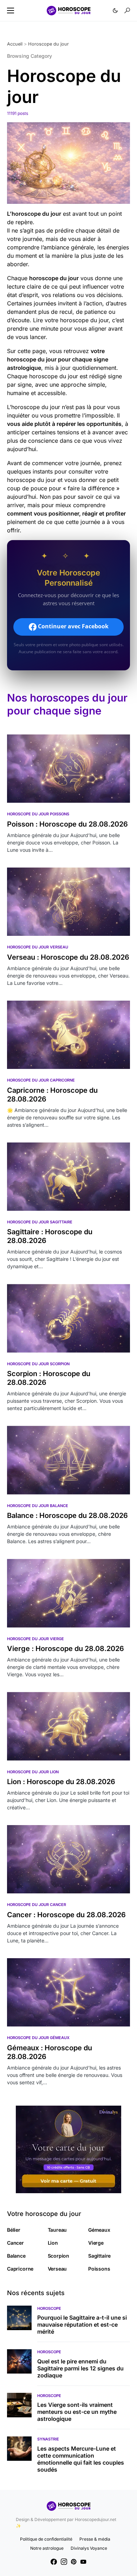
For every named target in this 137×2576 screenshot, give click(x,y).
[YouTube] (83, 2562)
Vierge (96, 2243)
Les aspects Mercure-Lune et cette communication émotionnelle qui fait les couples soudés (81, 2459)
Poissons (99, 2269)
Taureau (57, 2230)
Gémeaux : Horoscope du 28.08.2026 (50, 2052)
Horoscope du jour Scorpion (38, 1364)
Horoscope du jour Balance (38, 1506)
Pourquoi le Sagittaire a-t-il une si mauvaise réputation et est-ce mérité (82, 2325)
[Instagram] (64, 2562)
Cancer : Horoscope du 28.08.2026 (66, 1915)
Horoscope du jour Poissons (38, 814)
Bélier (14, 2230)
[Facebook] (54, 2562)
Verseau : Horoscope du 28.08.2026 (68, 957)
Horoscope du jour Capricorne (41, 1080)
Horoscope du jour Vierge (35, 1639)
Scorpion (59, 2256)
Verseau (57, 2269)
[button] (11, 11)
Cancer (15, 2243)
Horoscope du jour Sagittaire (40, 1222)
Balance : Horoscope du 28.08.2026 (67, 1515)
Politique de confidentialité (46, 2539)
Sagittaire (99, 2256)
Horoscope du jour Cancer (37, 1905)
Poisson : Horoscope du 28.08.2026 (67, 824)
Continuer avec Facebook (73, 627)
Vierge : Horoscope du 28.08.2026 (66, 1649)
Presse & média (95, 2539)
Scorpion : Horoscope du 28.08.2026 (49, 1378)
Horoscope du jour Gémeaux (38, 2038)
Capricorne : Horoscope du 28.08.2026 (52, 1095)
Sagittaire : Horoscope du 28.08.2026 (50, 1236)
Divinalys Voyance (89, 2548)
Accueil (15, 44)
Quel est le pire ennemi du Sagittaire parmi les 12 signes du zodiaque (80, 2368)
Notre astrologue (47, 2548)
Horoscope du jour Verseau (38, 947)
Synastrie (48, 2439)
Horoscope (49, 2308)
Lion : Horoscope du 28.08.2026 (61, 1782)
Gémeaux (99, 2230)
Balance (16, 2256)
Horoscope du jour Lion (33, 1772)
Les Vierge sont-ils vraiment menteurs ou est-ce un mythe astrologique (77, 2412)
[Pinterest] (74, 2562)
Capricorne (20, 2269)
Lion (53, 2243)
